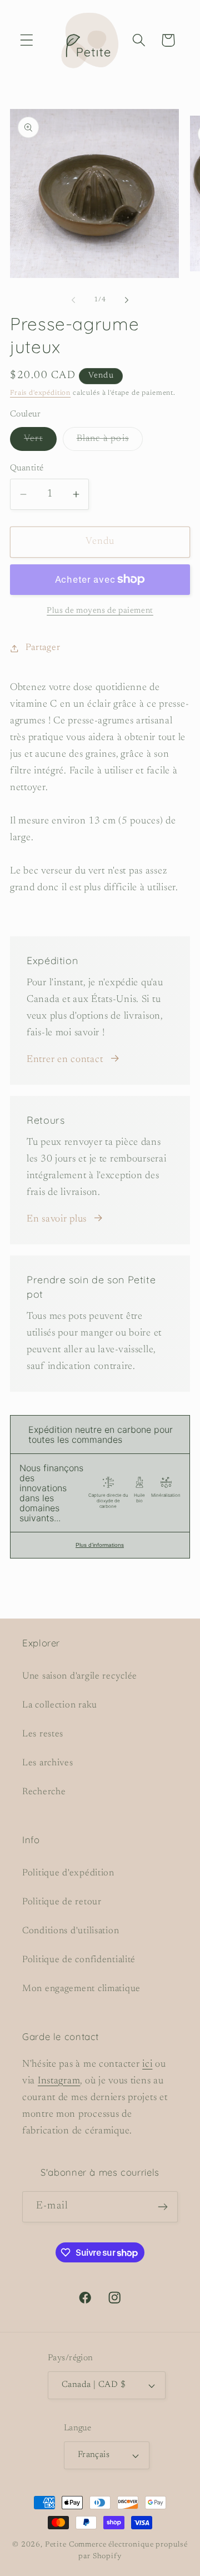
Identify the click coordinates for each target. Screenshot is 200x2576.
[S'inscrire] (162, 2207)
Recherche (44, 1792)
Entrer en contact (65, 1060)
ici (147, 2064)
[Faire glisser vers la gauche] (73, 300)
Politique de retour (62, 1902)
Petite (56, 2545)
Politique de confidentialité (79, 1960)
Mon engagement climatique (81, 1989)
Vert (40, 442)
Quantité (27, 468)
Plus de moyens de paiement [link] (100, 611)
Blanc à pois (110, 442)
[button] (27, 40)
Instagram (59, 2081)
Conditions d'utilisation (71, 1931)
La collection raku (60, 1705)
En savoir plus (57, 1219)
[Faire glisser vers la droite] (127, 300)
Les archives (48, 1763)
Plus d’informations (100, 1545)
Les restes (43, 1734)
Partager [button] (43, 648)
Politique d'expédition (68, 1873)
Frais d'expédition (40, 393)
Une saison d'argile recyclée (80, 1676)
